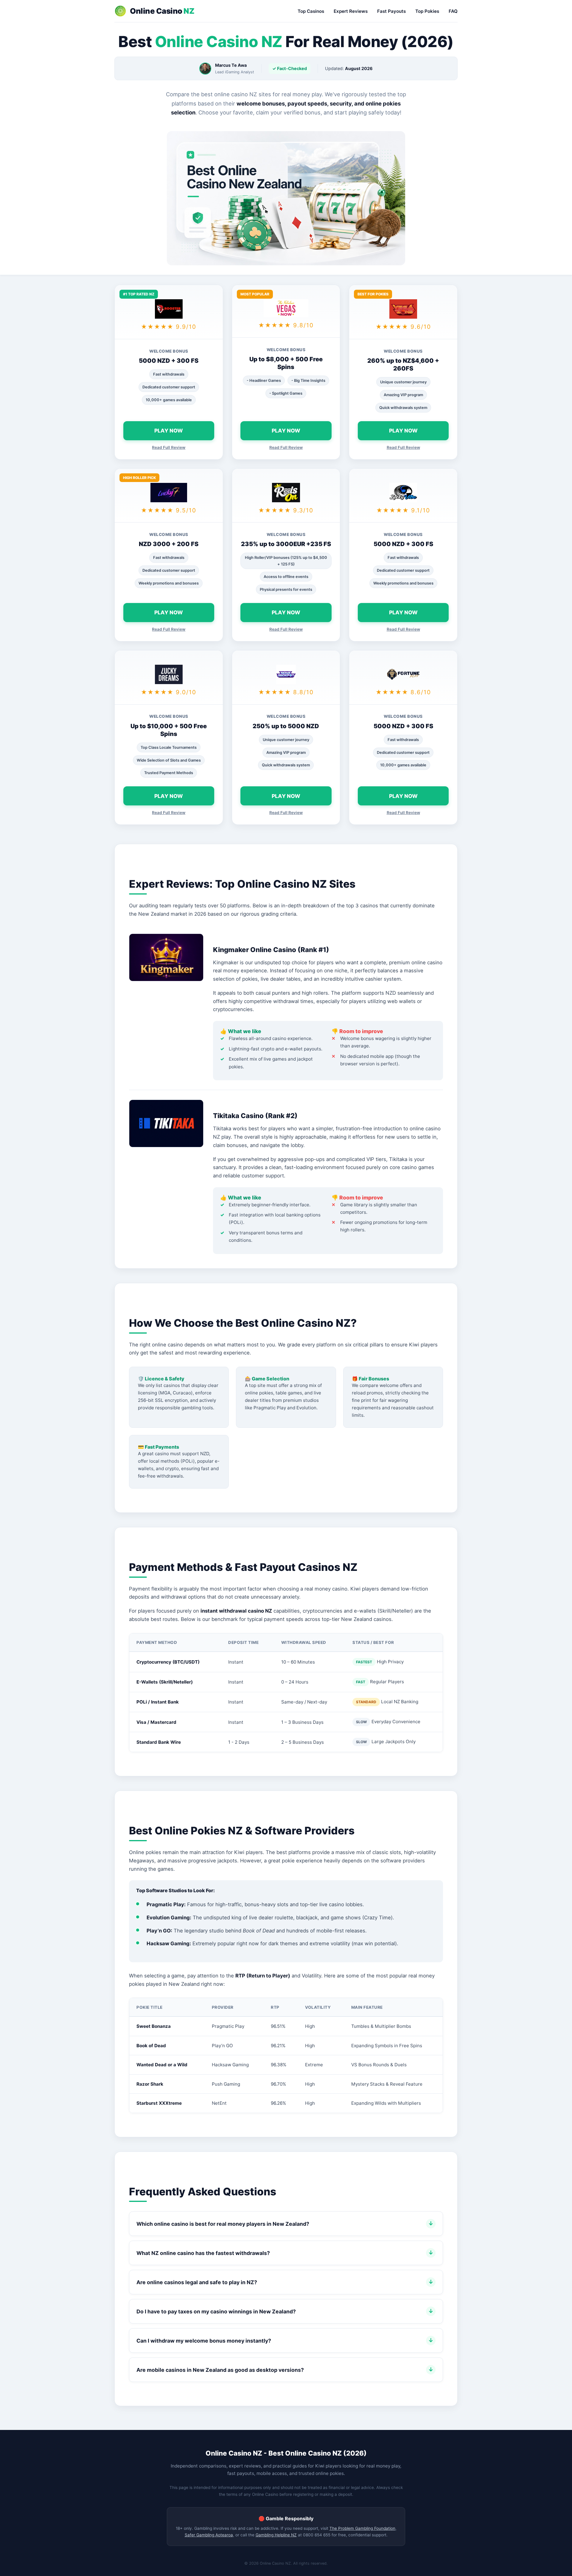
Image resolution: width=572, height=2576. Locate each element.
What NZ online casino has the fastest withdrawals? (203, 2253)
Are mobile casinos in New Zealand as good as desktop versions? (220, 2370)
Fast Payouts (391, 11)
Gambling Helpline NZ (276, 2535)
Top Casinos (311, 11)
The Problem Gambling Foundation (362, 2528)
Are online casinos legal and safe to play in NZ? (197, 2282)
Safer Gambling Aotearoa (209, 2535)
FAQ (453, 11)
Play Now (169, 431)
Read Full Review (169, 447)
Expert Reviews (351, 11)
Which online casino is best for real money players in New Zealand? (223, 2224)
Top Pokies (427, 11)
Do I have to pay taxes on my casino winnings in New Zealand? (216, 2311)
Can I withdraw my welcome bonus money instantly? (204, 2341)
